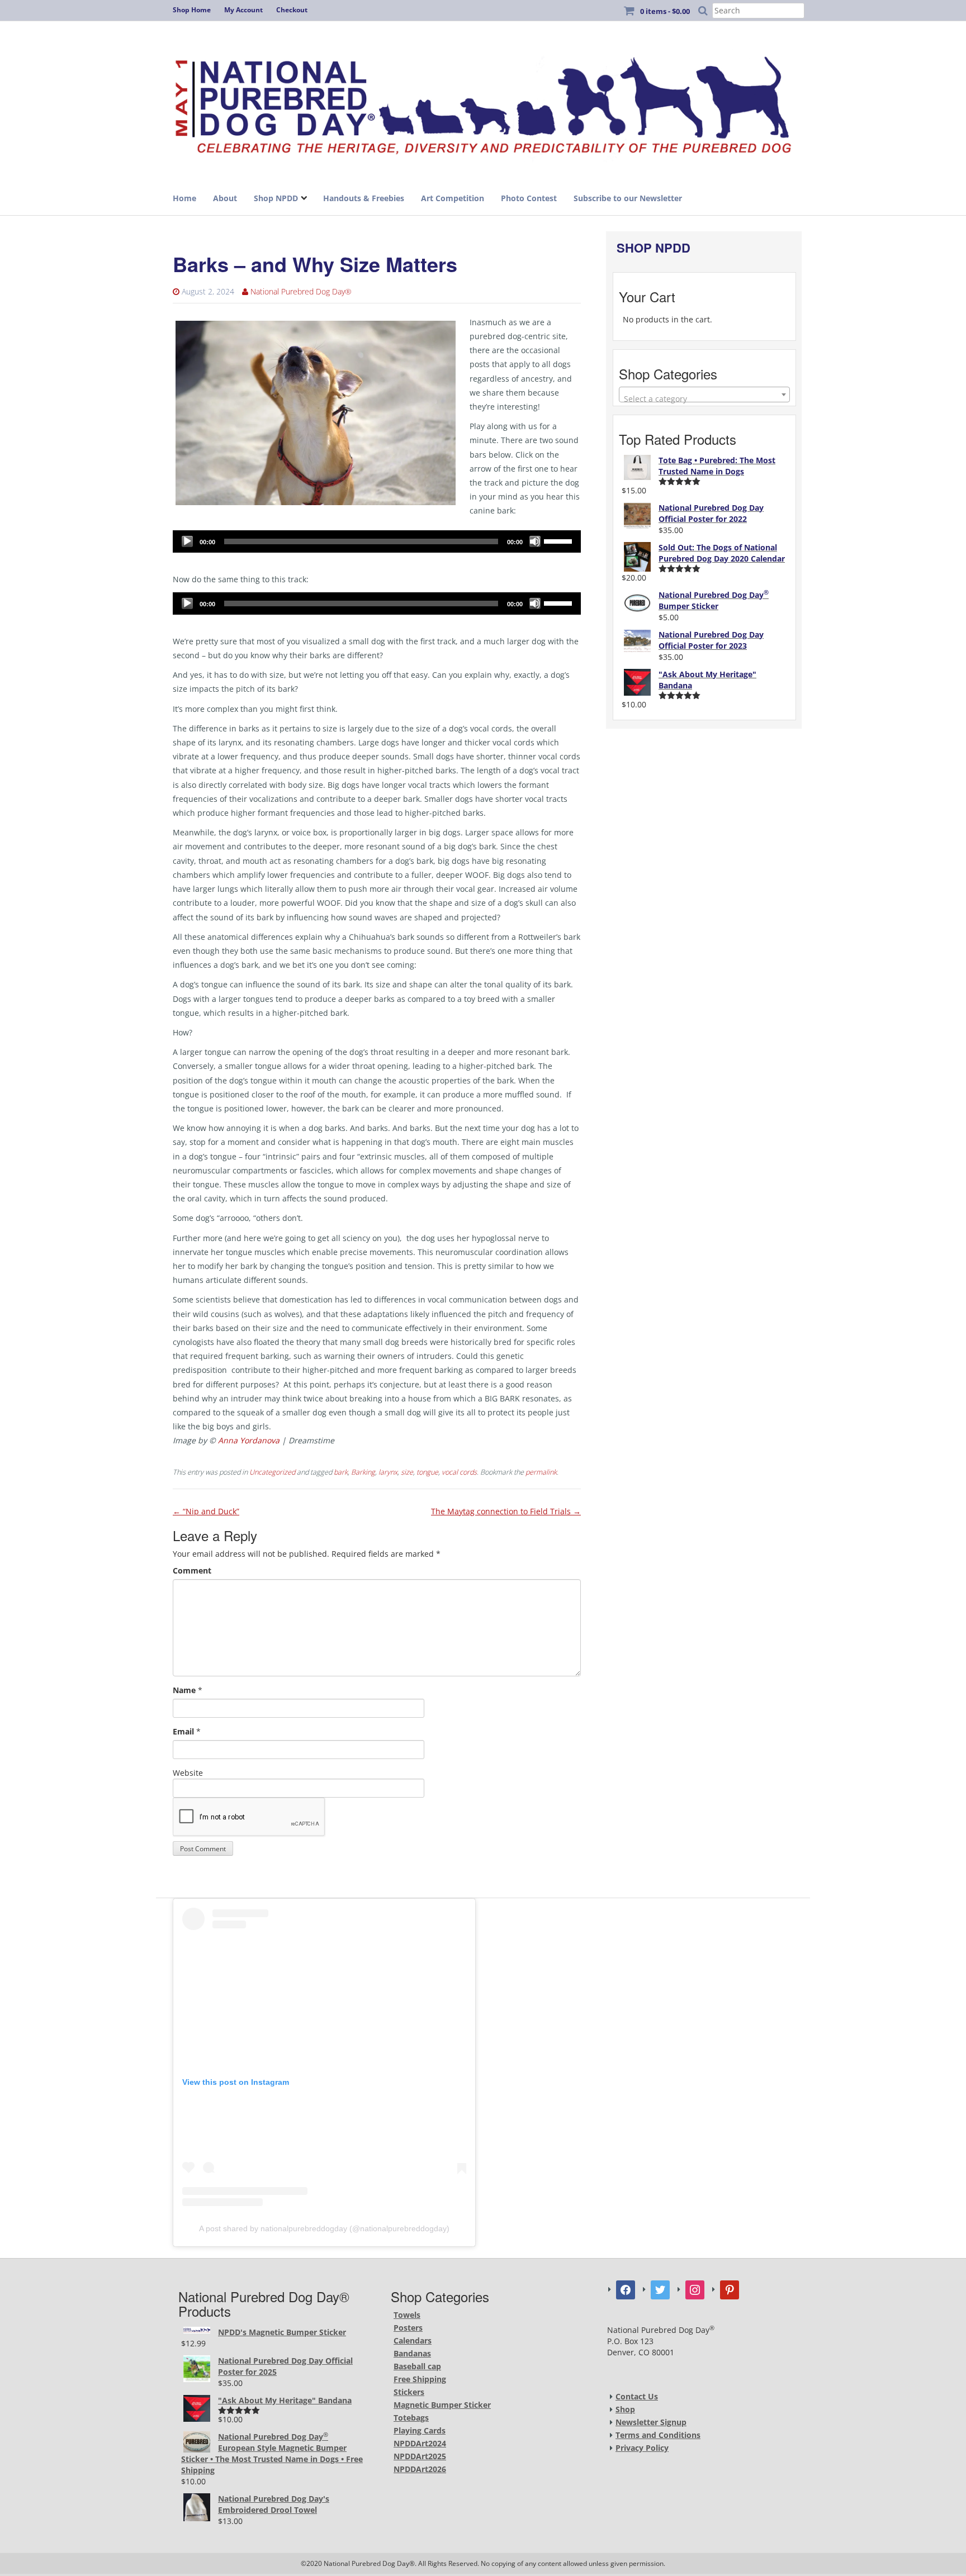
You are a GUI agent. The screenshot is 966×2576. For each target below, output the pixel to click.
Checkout (292, 10)
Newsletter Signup (651, 2422)
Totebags (411, 2418)
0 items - (665, 11)
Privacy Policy (642, 2448)
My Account (243, 10)
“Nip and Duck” (206, 1511)
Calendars (413, 2340)
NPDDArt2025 (420, 2456)
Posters (408, 2328)
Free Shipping (420, 2379)
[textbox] (704, 399)
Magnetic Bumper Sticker (442, 2405)
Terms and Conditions (658, 2435)
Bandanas (412, 2353)
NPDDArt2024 (420, 2443)
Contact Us (637, 2396)
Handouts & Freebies (364, 198)
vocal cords (459, 1472)
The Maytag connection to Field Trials (506, 1511)
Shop (625, 2409)
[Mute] (535, 541)
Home (184, 198)
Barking (363, 1472)
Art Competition (453, 198)
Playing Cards (420, 2430)
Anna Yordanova (249, 1440)
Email (183, 1731)
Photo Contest (529, 198)
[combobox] (704, 395)
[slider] (560, 540)
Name (184, 1690)
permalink (541, 1472)
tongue (427, 1472)
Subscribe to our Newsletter (628, 198)
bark (341, 1472)
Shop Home (192, 10)
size (407, 1472)
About (225, 198)
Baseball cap (417, 2366)
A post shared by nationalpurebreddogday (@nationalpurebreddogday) (324, 2228)
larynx (388, 1472)
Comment (192, 1570)
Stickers (409, 2392)
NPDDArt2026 (420, 2469)
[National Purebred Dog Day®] (483, 102)
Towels (407, 2315)
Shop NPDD (276, 198)
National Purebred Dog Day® (301, 291)
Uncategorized (272, 1472)
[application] (377, 541)
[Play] (187, 541)
